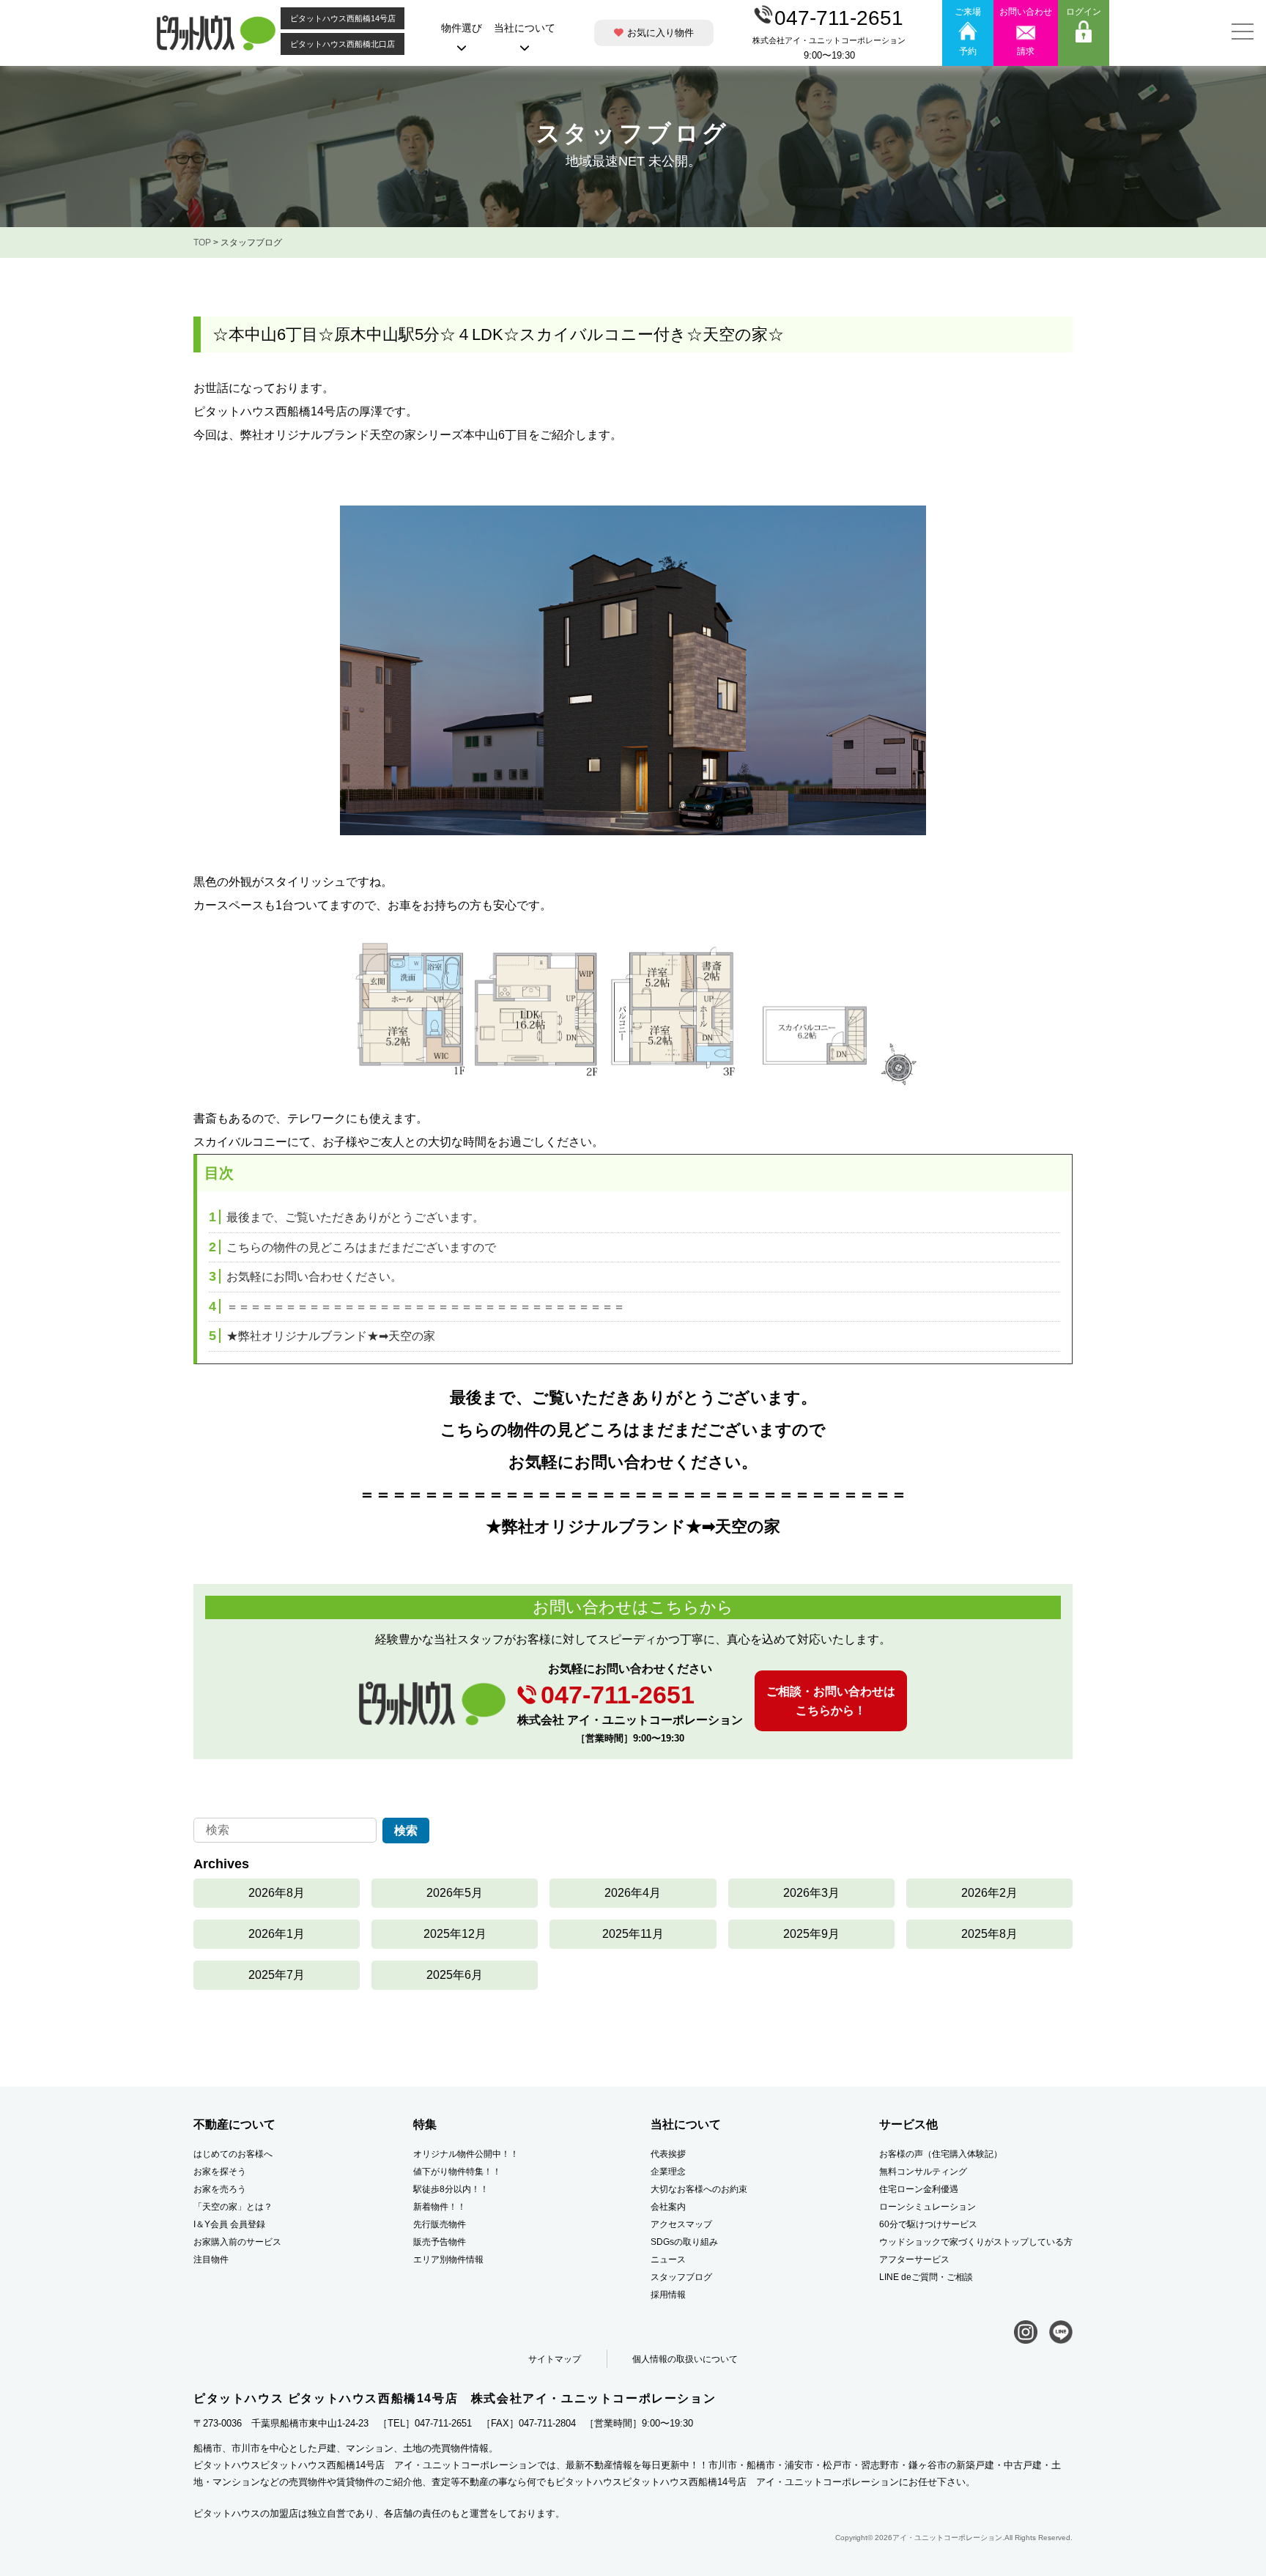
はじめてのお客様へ (233, 2154)
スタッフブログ (681, 2277)
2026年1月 (277, 1934)
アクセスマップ (681, 2224)
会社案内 (668, 2207)
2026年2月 (989, 1893)
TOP (202, 243)
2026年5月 (455, 1893)
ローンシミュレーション (928, 2207)
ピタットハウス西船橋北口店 (343, 44)
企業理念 (668, 2172)
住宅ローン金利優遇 (919, 2189)
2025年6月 (455, 1975)
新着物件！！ (440, 2207)
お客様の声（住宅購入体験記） (941, 2154)
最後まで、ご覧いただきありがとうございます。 (347, 1217)
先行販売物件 (440, 2224)
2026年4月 (633, 1893)
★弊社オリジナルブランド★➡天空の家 (322, 1336)
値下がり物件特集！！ (457, 2172)
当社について (525, 28)
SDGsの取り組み (684, 2242)
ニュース (668, 2259)
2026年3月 (811, 1893)
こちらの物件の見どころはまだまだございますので (352, 1247)
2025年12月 (455, 1934)
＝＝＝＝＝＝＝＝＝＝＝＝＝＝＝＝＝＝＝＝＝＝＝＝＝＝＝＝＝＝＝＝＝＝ (417, 1307)
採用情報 (668, 2295)
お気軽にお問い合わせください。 (306, 1277)
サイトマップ (555, 2359)
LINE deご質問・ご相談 (926, 2277)
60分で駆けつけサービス (928, 2224)
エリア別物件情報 (448, 2259)
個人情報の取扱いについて (685, 2359)
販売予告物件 (440, 2242)
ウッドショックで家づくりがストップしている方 (976, 2242)
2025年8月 (989, 1934)
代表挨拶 (668, 2154)
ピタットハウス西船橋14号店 (343, 18)
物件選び (462, 28)
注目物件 (211, 2259)
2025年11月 (633, 1934)
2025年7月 (277, 1975)
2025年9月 (811, 1934)
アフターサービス (914, 2259)
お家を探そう (220, 2172)
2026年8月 (277, 1893)
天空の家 (748, 1526)
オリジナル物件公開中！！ (466, 2154)
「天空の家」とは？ (233, 2207)
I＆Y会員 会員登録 (229, 2224)
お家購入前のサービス (237, 2242)
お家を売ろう (220, 2189)
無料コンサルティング (923, 2172)
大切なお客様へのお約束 (699, 2189)
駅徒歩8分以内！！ (451, 2189)
